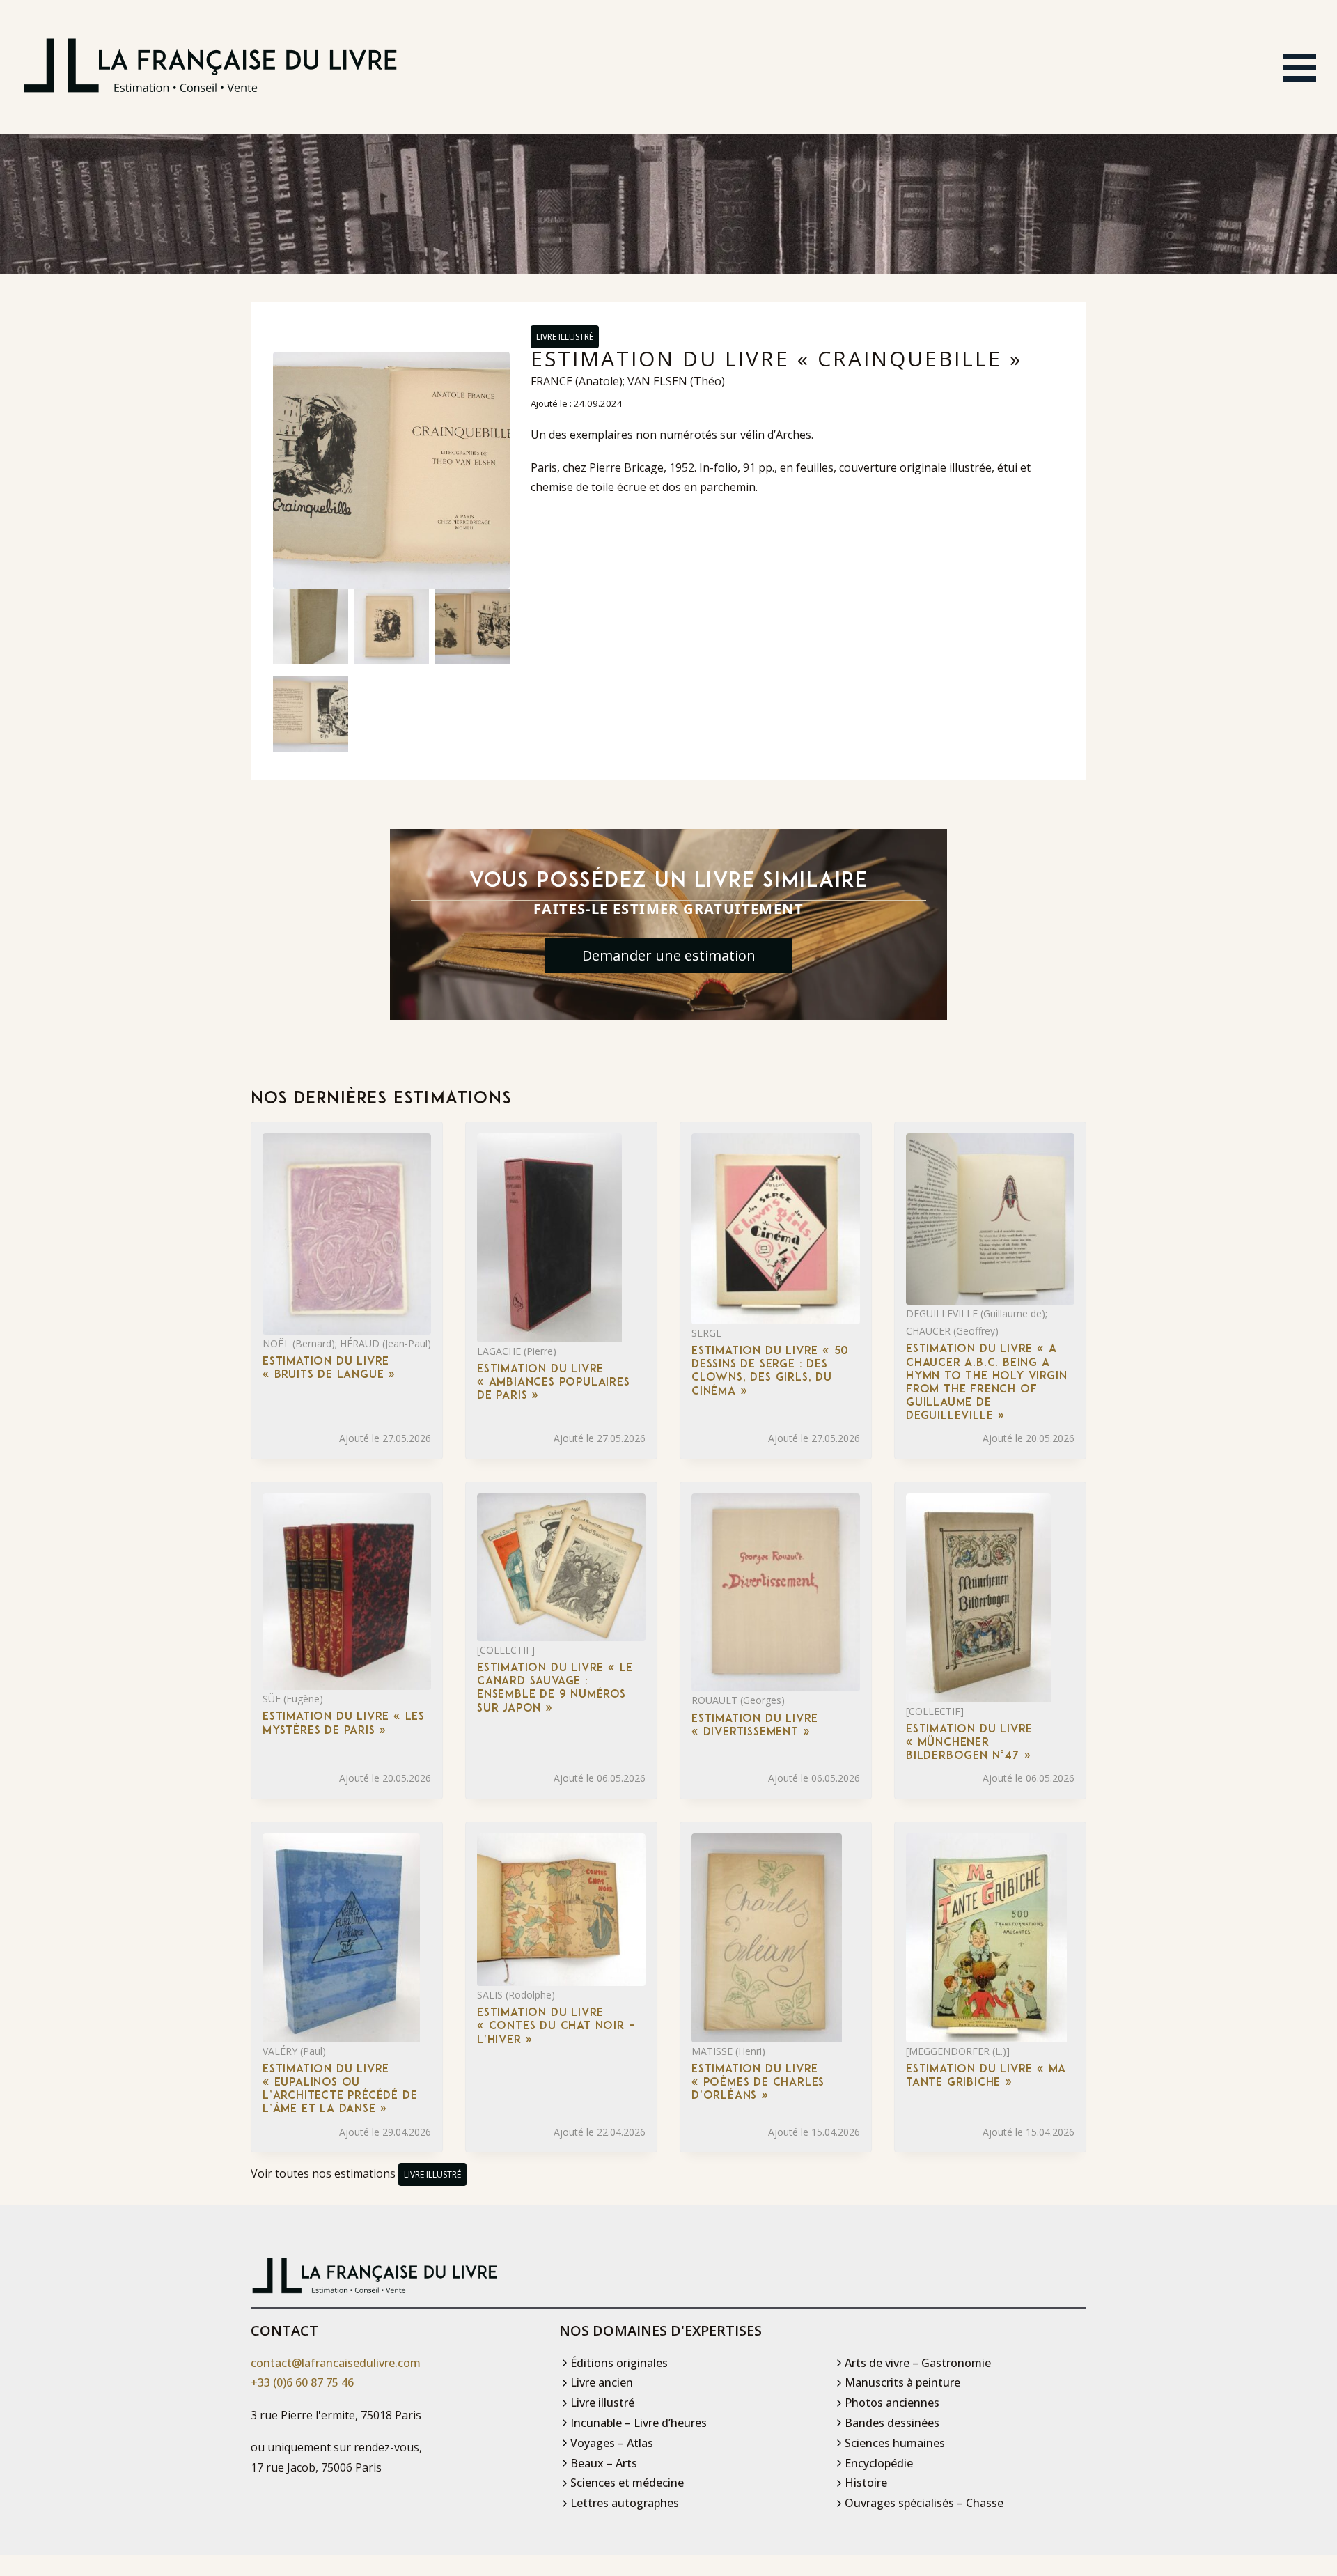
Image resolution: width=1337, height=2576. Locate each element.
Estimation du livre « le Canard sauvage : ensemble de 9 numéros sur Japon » (555, 1689)
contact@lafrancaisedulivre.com (336, 2363)
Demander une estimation (669, 955)
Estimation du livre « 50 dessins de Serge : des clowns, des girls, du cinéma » (770, 1372)
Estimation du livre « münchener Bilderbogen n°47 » (969, 1743)
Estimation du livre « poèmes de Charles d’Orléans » (758, 2083)
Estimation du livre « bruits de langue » (329, 1368)
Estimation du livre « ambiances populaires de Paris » (554, 1383)
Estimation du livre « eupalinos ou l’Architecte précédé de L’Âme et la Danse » (340, 2090)
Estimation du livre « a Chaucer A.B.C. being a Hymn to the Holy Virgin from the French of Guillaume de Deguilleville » (986, 1383)
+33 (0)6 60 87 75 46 (302, 2382)
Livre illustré (565, 337)
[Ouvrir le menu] (1299, 68)
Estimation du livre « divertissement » (755, 1726)
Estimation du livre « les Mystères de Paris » (344, 1724)
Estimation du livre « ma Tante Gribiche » (986, 2076)
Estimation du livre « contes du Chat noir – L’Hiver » (556, 2026)
